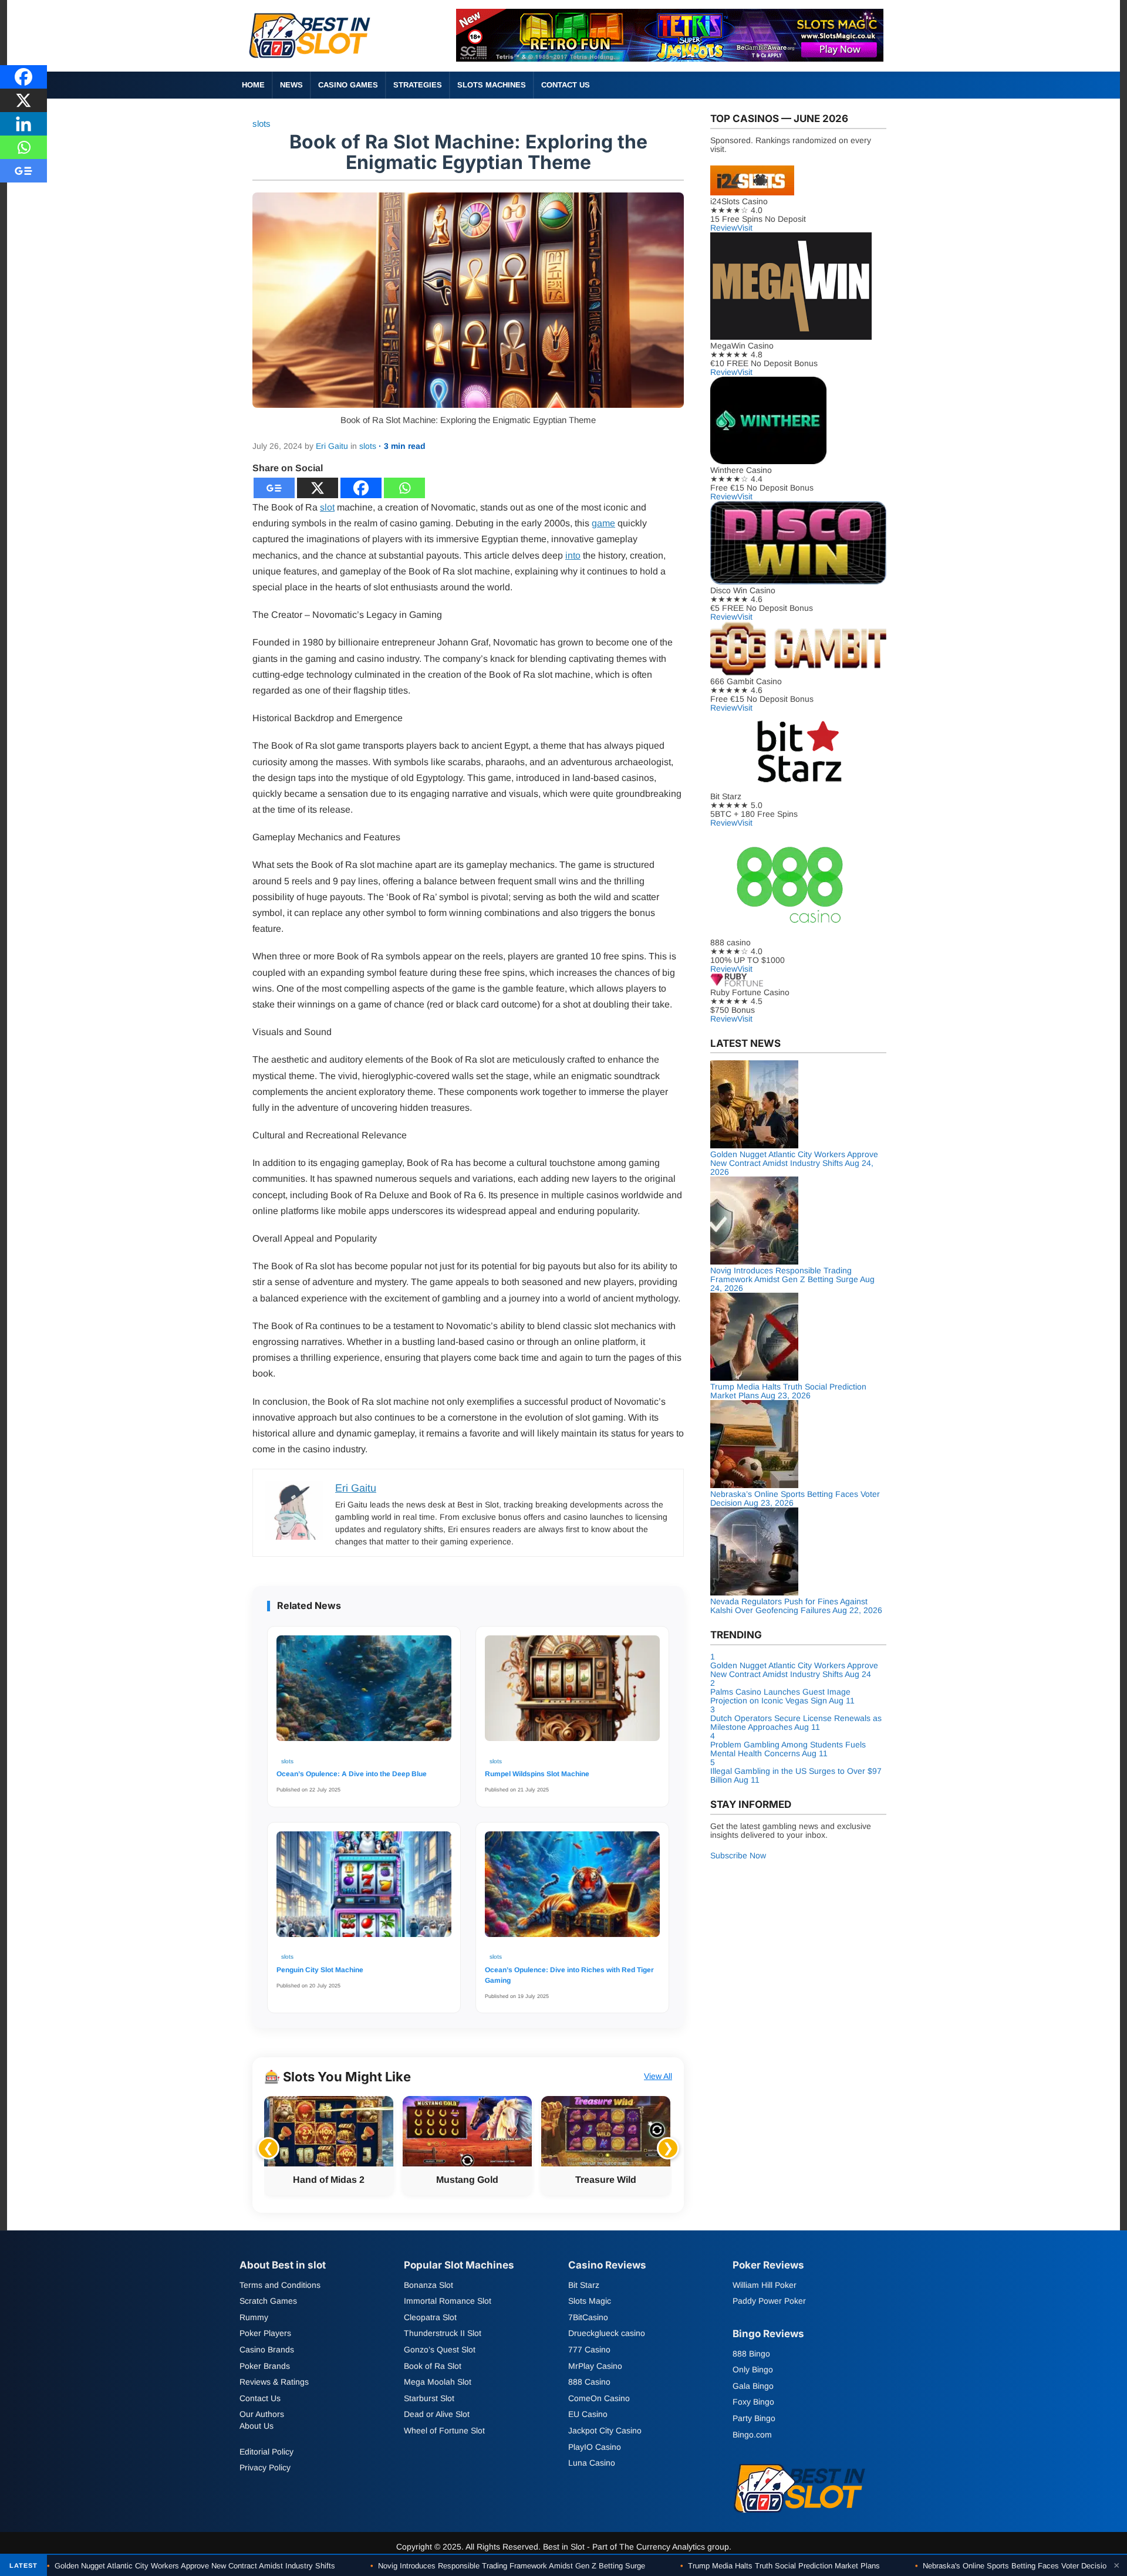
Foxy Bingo (753, 2402)
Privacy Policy (265, 2467)
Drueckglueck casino (607, 2334)
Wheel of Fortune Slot (444, 2430)
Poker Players (265, 2334)
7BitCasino (588, 2317)
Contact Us (566, 85)
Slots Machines (492, 85)
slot (327, 507)
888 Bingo (751, 2354)
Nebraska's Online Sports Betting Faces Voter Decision (1013, 2566)
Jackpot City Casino (605, 2430)
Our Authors (262, 2415)
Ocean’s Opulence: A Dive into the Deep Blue (352, 1774)
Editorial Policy (266, 2452)
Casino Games (348, 85)
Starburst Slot (429, 2398)
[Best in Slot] (311, 61)
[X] (318, 488)
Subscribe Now (738, 1855)
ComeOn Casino (599, 2398)
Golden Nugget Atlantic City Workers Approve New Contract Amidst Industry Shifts (191, 2566)
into (573, 555)
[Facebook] (361, 488)
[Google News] (274, 488)
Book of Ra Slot (433, 2366)
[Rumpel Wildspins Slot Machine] (572, 1694)
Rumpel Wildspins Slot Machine (537, 1774)
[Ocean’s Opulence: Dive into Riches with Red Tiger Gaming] (572, 1890)
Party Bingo (754, 2418)
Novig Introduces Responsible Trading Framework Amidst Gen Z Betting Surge (508, 2566)
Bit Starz (584, 2285)
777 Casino (589, 2349)
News (291, 85)
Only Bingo (753, 2369)
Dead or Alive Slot (437, 2415)
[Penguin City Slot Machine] (364, 1890)
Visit (745, 228)
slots (261, 124)
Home (253, 85)
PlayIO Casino (595, 2447)
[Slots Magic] (670, 58)
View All (658, 2076)
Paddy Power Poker (769, 2301)
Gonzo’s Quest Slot (440, 2349)
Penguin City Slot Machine (320, 1970)
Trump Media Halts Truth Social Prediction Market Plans (780, 2566)
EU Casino (588, 2415)
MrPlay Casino (595, 2366)
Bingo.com (752, 2435)
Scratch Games (268, 2301)
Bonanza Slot (428, 2285)
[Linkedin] (23, 124)
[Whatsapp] (404, 488)
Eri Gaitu (332, 446)
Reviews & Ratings (274, 2382)
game (603, 523)
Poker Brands (265, 2366)
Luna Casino (592, 2463)
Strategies (418, 85)
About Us (257, 2426)
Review (724, 228)
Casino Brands (267, 2349)
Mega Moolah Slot (438, 2382)
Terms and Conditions (280, 2285)
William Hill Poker (765, 2285)
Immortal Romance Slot (448, 2301)
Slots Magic (590, 2301)
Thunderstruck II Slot (443, 2334)
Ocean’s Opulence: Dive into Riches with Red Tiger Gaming (569, 1975)
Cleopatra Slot (430, 2317)
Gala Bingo (753, 2386)
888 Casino (589, 2382)
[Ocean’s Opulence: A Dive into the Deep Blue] (364, 1694)
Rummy (254, 2317)
